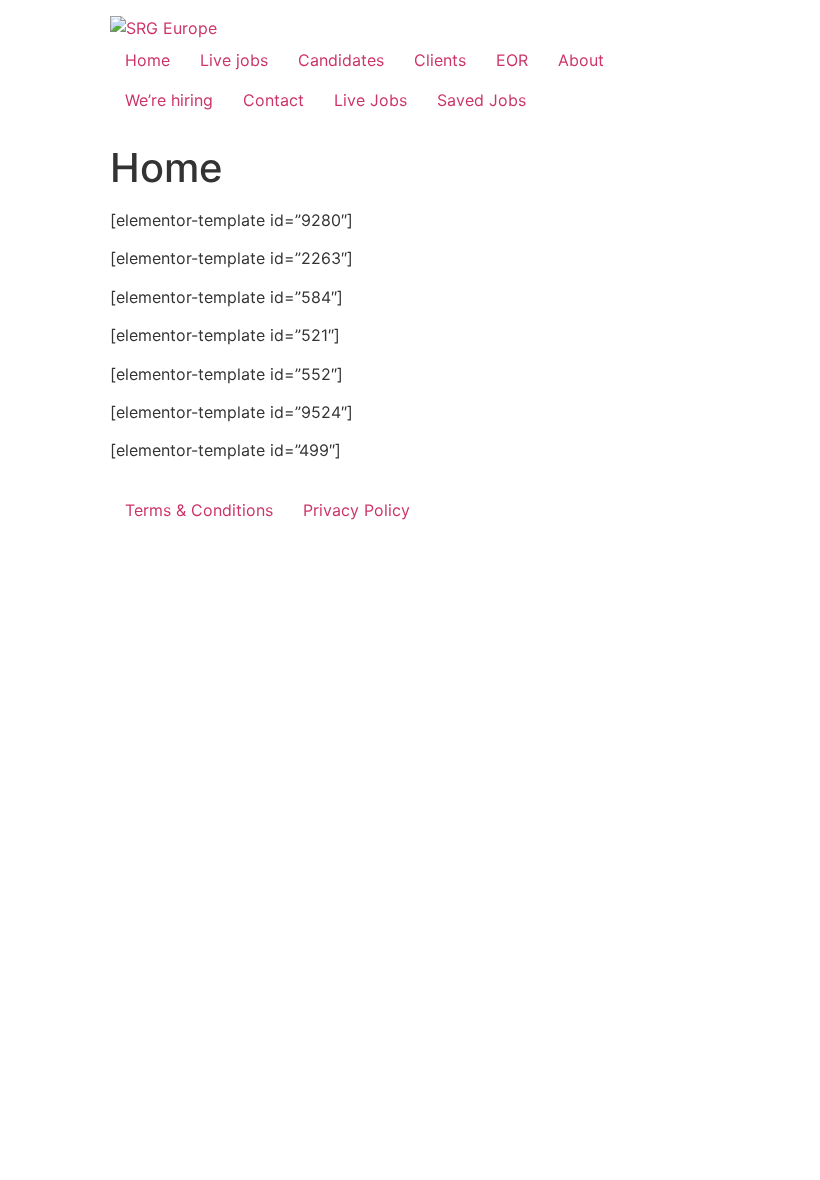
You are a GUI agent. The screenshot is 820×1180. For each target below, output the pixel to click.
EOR (512, 60)
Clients (440, 60)
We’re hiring (169, 100)
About (581, 60)
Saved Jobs (481, 100)
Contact (273, 100)
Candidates (341, 60)
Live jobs (234, 60)
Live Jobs (370, 100)
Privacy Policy (356, 510)
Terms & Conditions (199, 510)
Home (147, 60)
